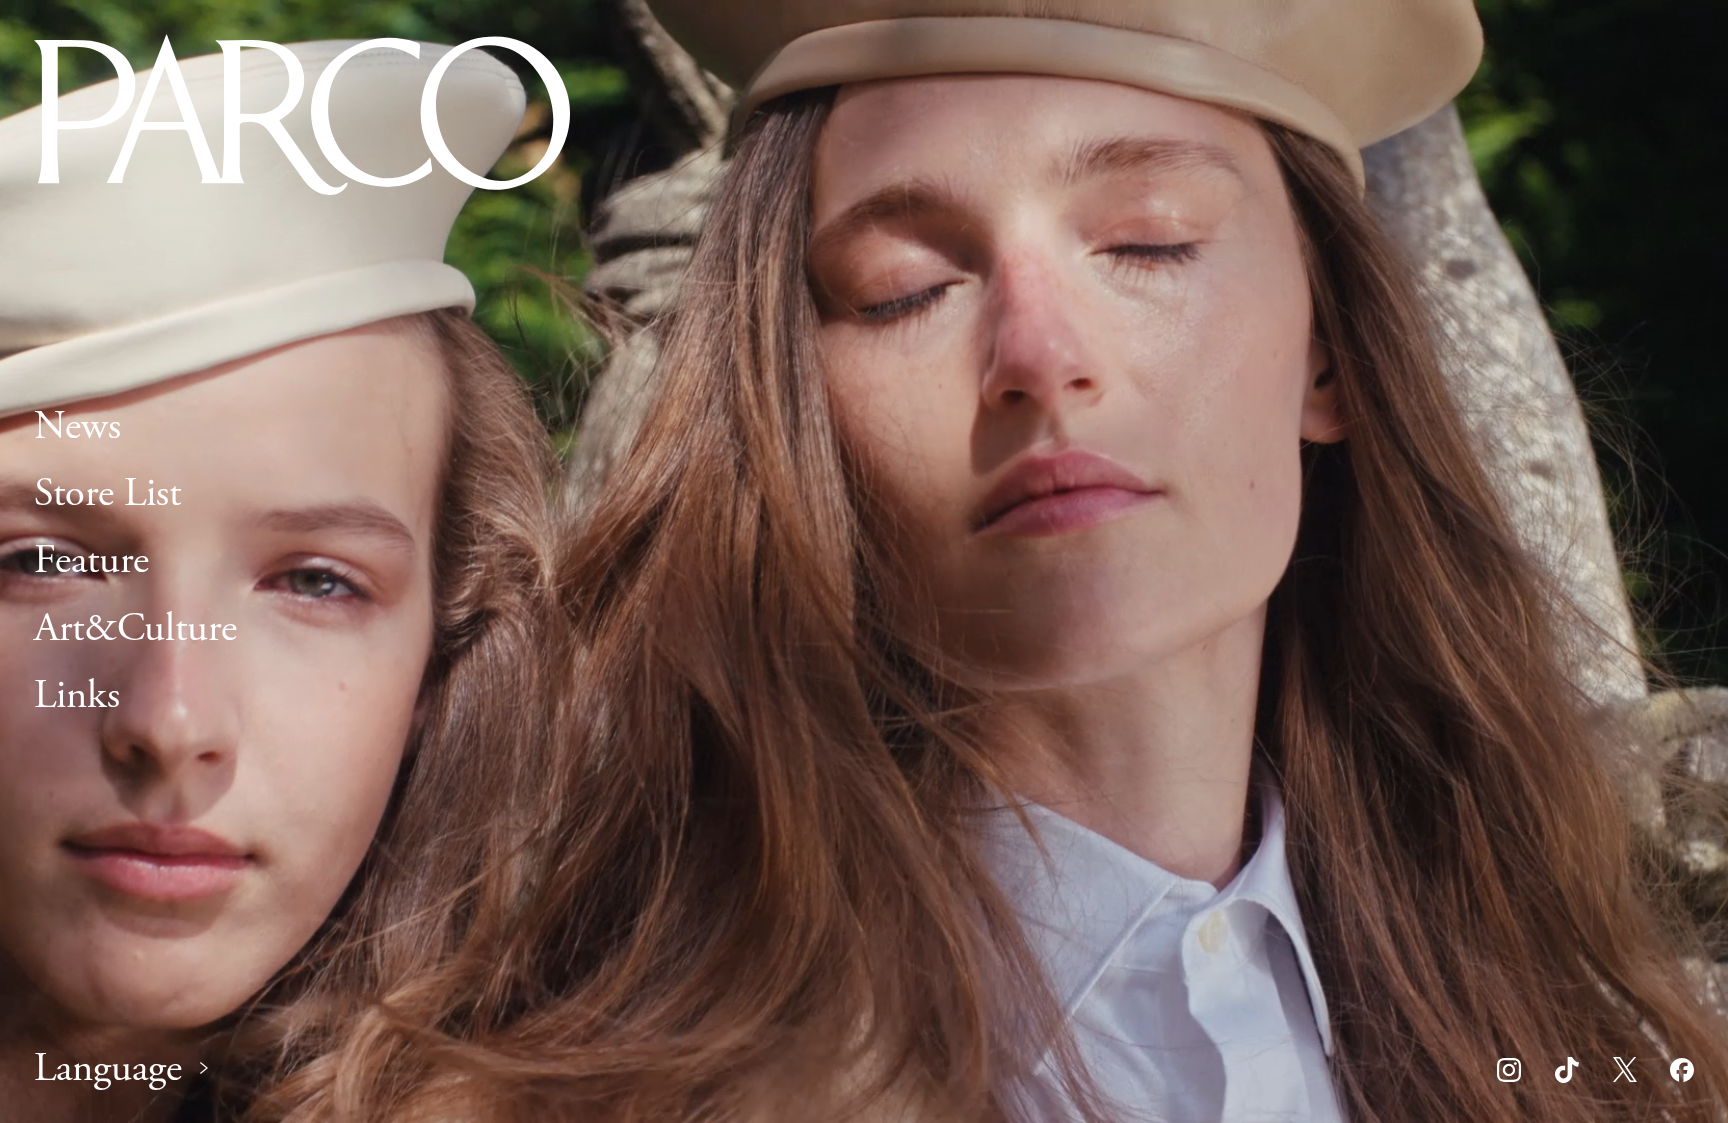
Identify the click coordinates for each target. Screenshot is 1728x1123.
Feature (91, 560)
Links (77, 695)
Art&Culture (135, 628)
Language (108, 1069)
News (77, 426)
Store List (107, 493)
